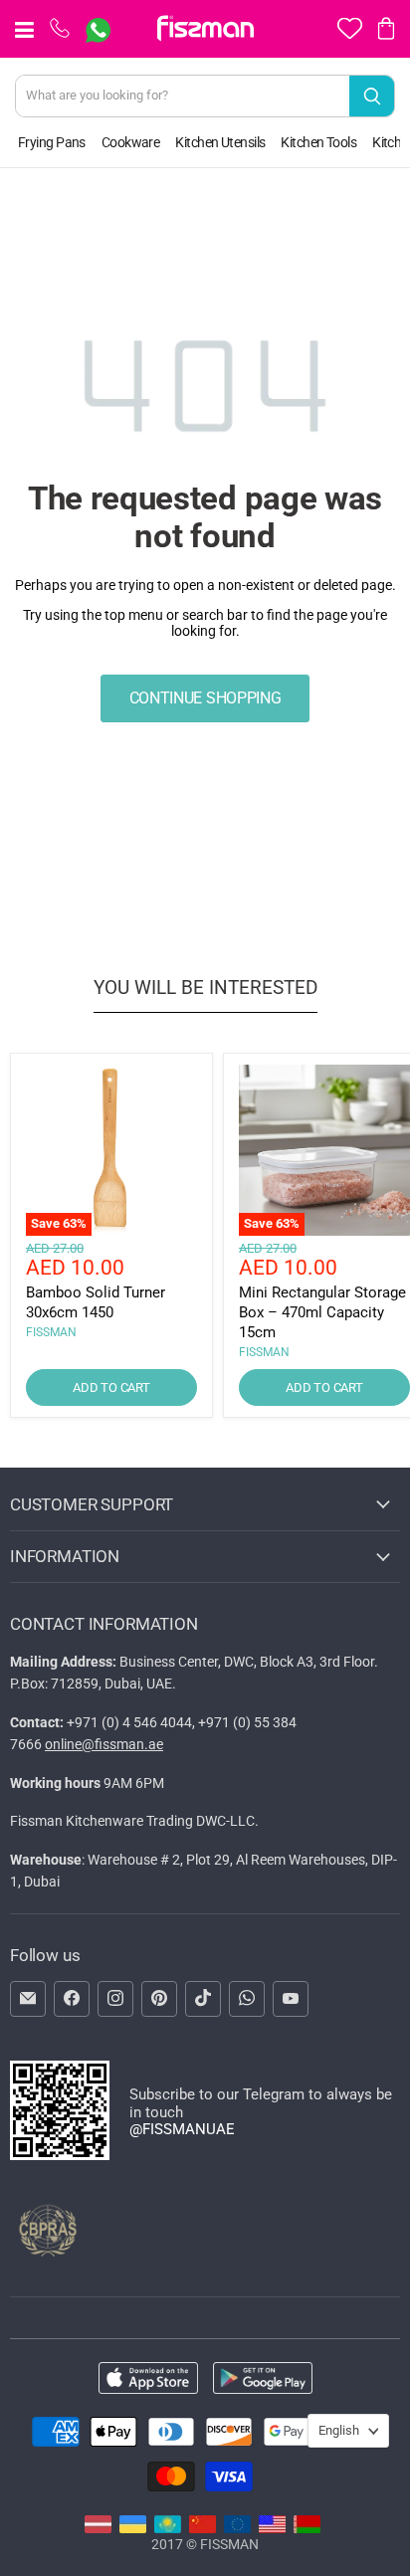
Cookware (131, 142)
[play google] (263, 2379)
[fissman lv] (98, 2528)
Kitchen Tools (318, 142)
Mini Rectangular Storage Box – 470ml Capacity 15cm (322, 1312)
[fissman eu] (237, 2528)
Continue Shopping (205, 698)
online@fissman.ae (104, 1744)
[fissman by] (307, 2528)
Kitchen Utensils (220, 142)
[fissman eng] (272, 2528)
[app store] (148, 2379)
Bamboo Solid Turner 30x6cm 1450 (96, 1302)
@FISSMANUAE (182, 2129)
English (339, 2430)
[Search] (372, 96)
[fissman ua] (133, 2528)
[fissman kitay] (203, 2528)
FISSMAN (51, 1332)
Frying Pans (52, 142)
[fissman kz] (168, 2528)
